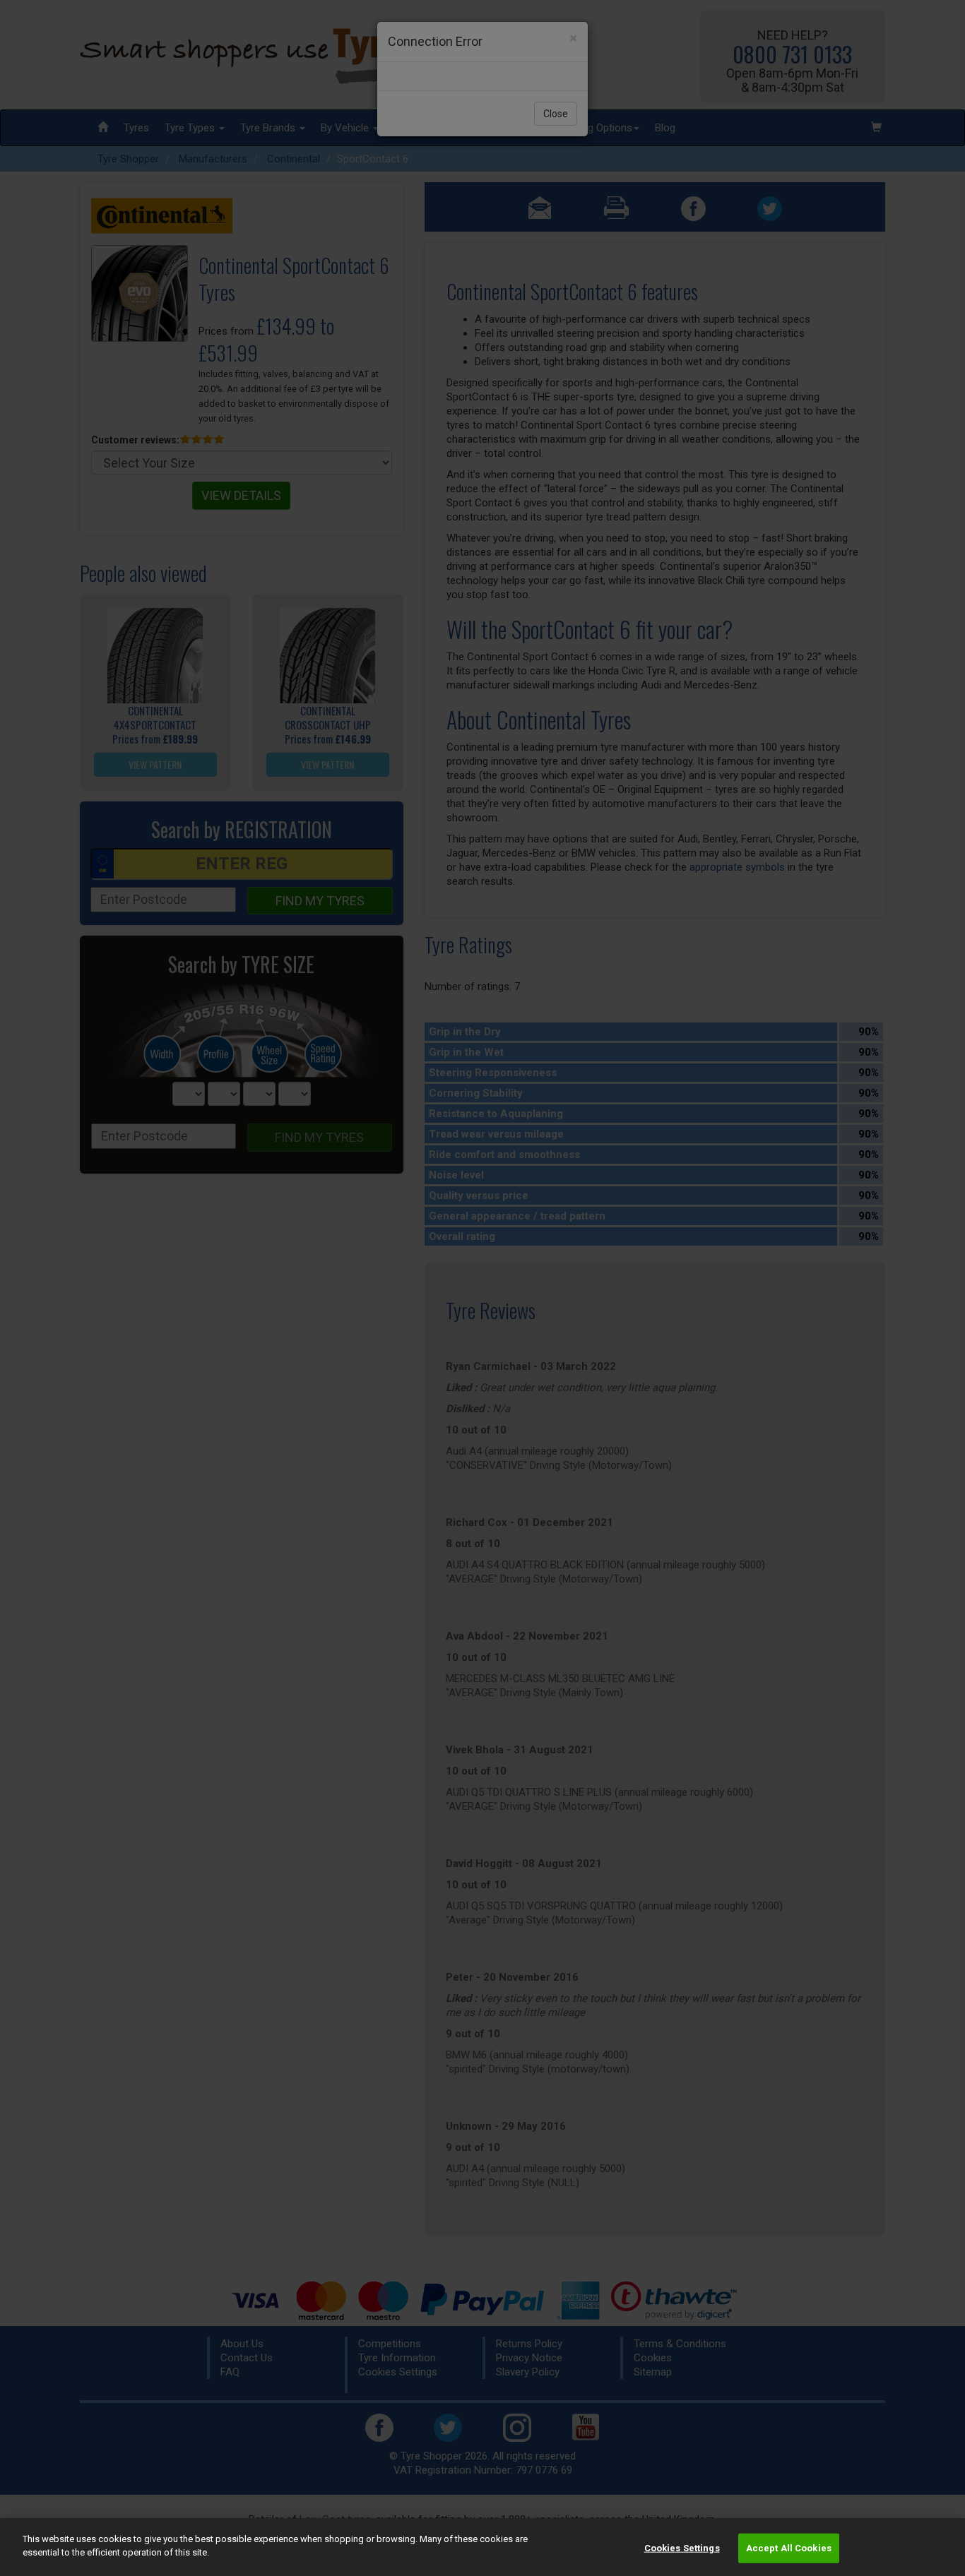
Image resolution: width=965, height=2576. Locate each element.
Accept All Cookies (789, 2548)
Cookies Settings (682, 2548)
